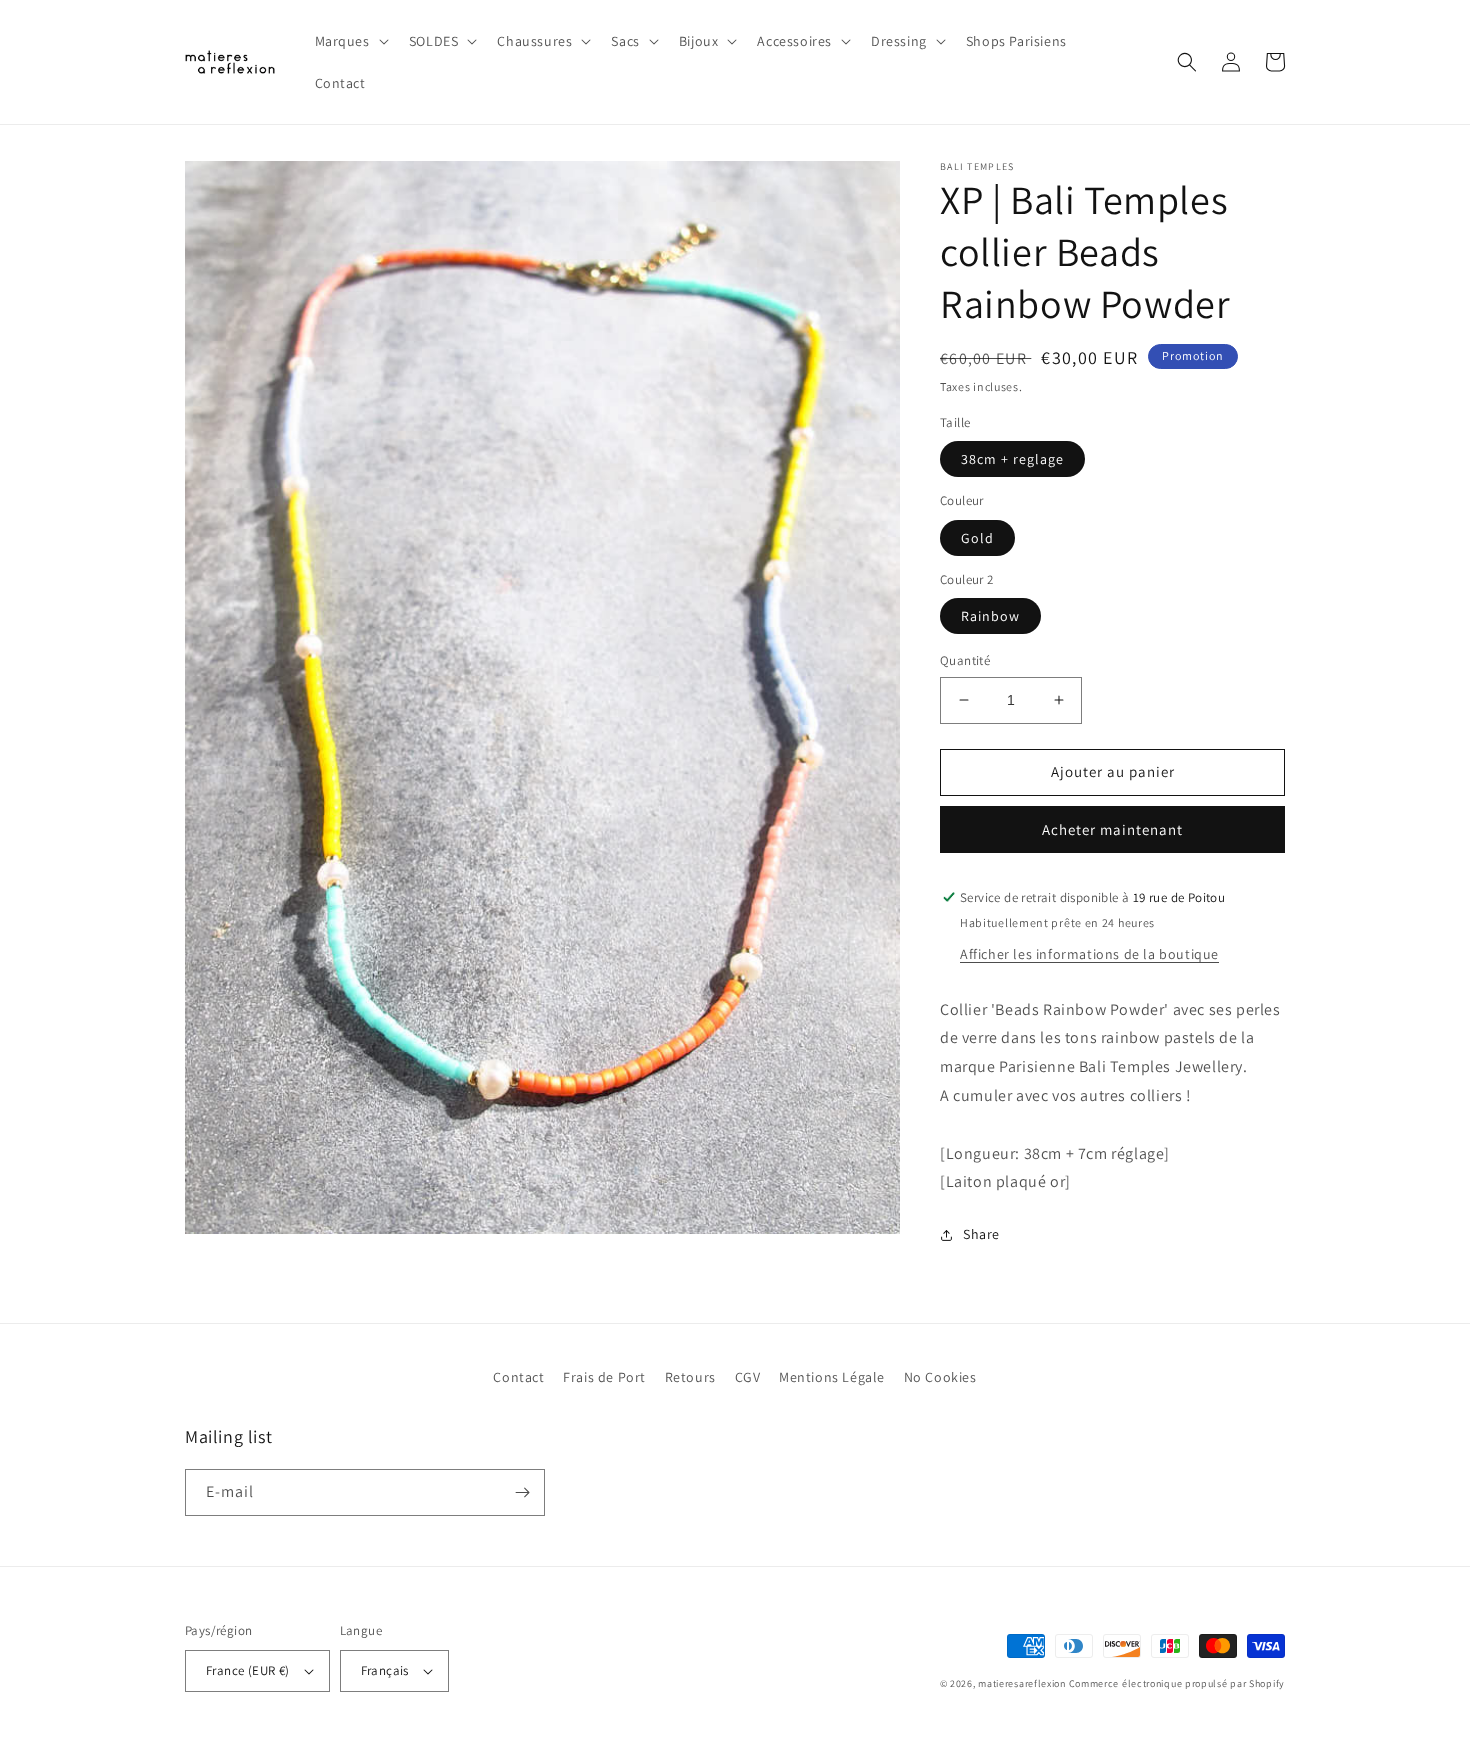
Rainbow (990, 616)
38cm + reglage (1012, 459)
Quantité (965, 660)
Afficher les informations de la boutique (1089, 954)
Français (385, 1670)
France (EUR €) (248, 1670)
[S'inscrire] (522, 1492)
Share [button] (981, 1234)
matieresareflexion (1022, 1683)
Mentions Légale (832, 1377)
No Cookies (940, 1377)
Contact (518, 1377)
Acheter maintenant (1112, 829)
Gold (977, 538)
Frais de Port (604, 1377)
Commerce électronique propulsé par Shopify (1177, 1683)
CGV (748, 1377)
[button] (350, 41)
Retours (690, 1377)
